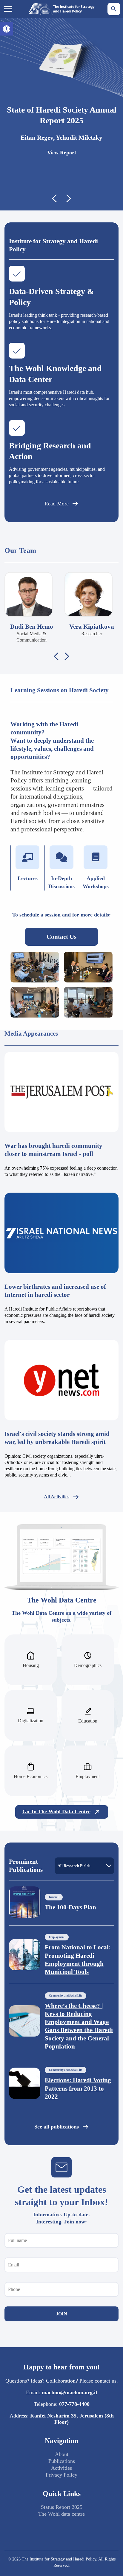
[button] (7, 29)
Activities (61, 2468)
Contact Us (61, 937)
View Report (62, 153)
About (62, 2454)
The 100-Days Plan (70, 1907)
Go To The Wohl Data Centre (56, 1811)
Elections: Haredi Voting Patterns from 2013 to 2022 (78, 2088)
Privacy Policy (61, 2475)
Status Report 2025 (62, 2507)
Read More (57, 504)
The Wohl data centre (61, 2514)
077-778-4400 (74, 2404)
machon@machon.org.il (69, 2392)
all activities (57, 1497)
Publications (62, 2461)
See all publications (57, 2127)
